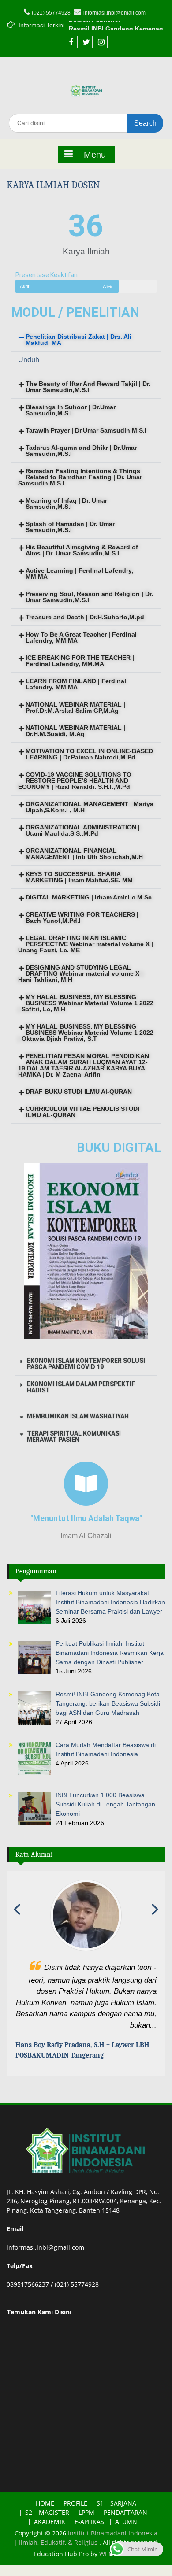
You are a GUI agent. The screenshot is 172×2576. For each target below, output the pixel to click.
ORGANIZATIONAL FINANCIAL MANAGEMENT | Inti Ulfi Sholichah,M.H (84, 854)
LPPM (86, 2524)
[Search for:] (86, 123)
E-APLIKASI (90, 2533)
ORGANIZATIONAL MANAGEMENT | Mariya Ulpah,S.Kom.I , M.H (90, 807)
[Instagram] (101, 42)
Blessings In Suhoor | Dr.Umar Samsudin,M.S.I (71, 410)
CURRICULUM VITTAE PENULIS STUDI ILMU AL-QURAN (82, 1112)
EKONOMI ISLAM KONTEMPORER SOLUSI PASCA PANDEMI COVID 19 (86, 1364)
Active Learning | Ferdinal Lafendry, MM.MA (79, 574)
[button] (86, 340)
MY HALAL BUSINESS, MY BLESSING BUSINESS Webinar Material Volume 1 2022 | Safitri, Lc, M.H (86, 1003)
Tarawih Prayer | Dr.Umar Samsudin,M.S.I (86, 430)
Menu (95, 155)
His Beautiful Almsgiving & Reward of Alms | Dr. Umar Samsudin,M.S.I (82, 550)
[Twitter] (86, 42)
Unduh (29, 360)
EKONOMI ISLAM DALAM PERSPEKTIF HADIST (81, 1387)
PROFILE (75, 2515)
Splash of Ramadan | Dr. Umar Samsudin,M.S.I (70, 527)
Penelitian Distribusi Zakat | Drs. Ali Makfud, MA (79, 340)
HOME (45, 2515)
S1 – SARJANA (116, 2515)
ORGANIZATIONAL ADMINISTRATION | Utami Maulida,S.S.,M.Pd (83, 830)
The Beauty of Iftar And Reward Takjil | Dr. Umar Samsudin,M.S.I (88, 387)
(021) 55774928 (51, 13)
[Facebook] (71, 42)
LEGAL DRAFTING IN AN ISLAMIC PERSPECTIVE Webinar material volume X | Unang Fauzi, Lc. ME (86, 944)
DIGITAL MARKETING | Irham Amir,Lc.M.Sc (89, 897)
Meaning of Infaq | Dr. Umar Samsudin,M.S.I (66, 503)
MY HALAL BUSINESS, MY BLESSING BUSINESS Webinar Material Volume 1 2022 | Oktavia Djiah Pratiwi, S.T (86, 1033)
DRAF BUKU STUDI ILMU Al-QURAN (79, 1092)
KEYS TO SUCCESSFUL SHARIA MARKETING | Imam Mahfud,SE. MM (79, 877)
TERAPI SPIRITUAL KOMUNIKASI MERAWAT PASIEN (74, 1436)
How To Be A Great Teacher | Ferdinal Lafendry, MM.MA (81, 637)
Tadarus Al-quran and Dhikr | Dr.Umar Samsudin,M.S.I (81, 451)
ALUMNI (127, 2533)
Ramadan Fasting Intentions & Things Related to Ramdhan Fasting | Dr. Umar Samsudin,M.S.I (80, 477)
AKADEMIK (50, 2533)
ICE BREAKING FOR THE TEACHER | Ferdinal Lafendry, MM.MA (80, 661)
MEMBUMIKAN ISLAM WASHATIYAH (78, 1416)
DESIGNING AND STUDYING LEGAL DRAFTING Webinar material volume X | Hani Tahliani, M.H (80, 973)
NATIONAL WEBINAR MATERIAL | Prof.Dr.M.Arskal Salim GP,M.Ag (75, 707)
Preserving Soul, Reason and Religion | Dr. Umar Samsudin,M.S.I (89, 597)
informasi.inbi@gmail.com (114, 13)
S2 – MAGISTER (47, 2524)
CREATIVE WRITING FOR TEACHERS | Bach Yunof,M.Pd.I (82, 918)
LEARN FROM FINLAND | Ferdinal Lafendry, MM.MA (76, 684)
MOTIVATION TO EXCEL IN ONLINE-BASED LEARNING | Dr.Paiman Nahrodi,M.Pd (89, 754)
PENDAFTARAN (125, 2524)
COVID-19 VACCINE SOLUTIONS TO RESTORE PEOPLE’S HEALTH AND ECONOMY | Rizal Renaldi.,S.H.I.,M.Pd (75, 781)
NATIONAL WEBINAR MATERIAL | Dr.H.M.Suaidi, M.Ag (75, 731)
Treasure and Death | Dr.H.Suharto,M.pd (85, 617)
